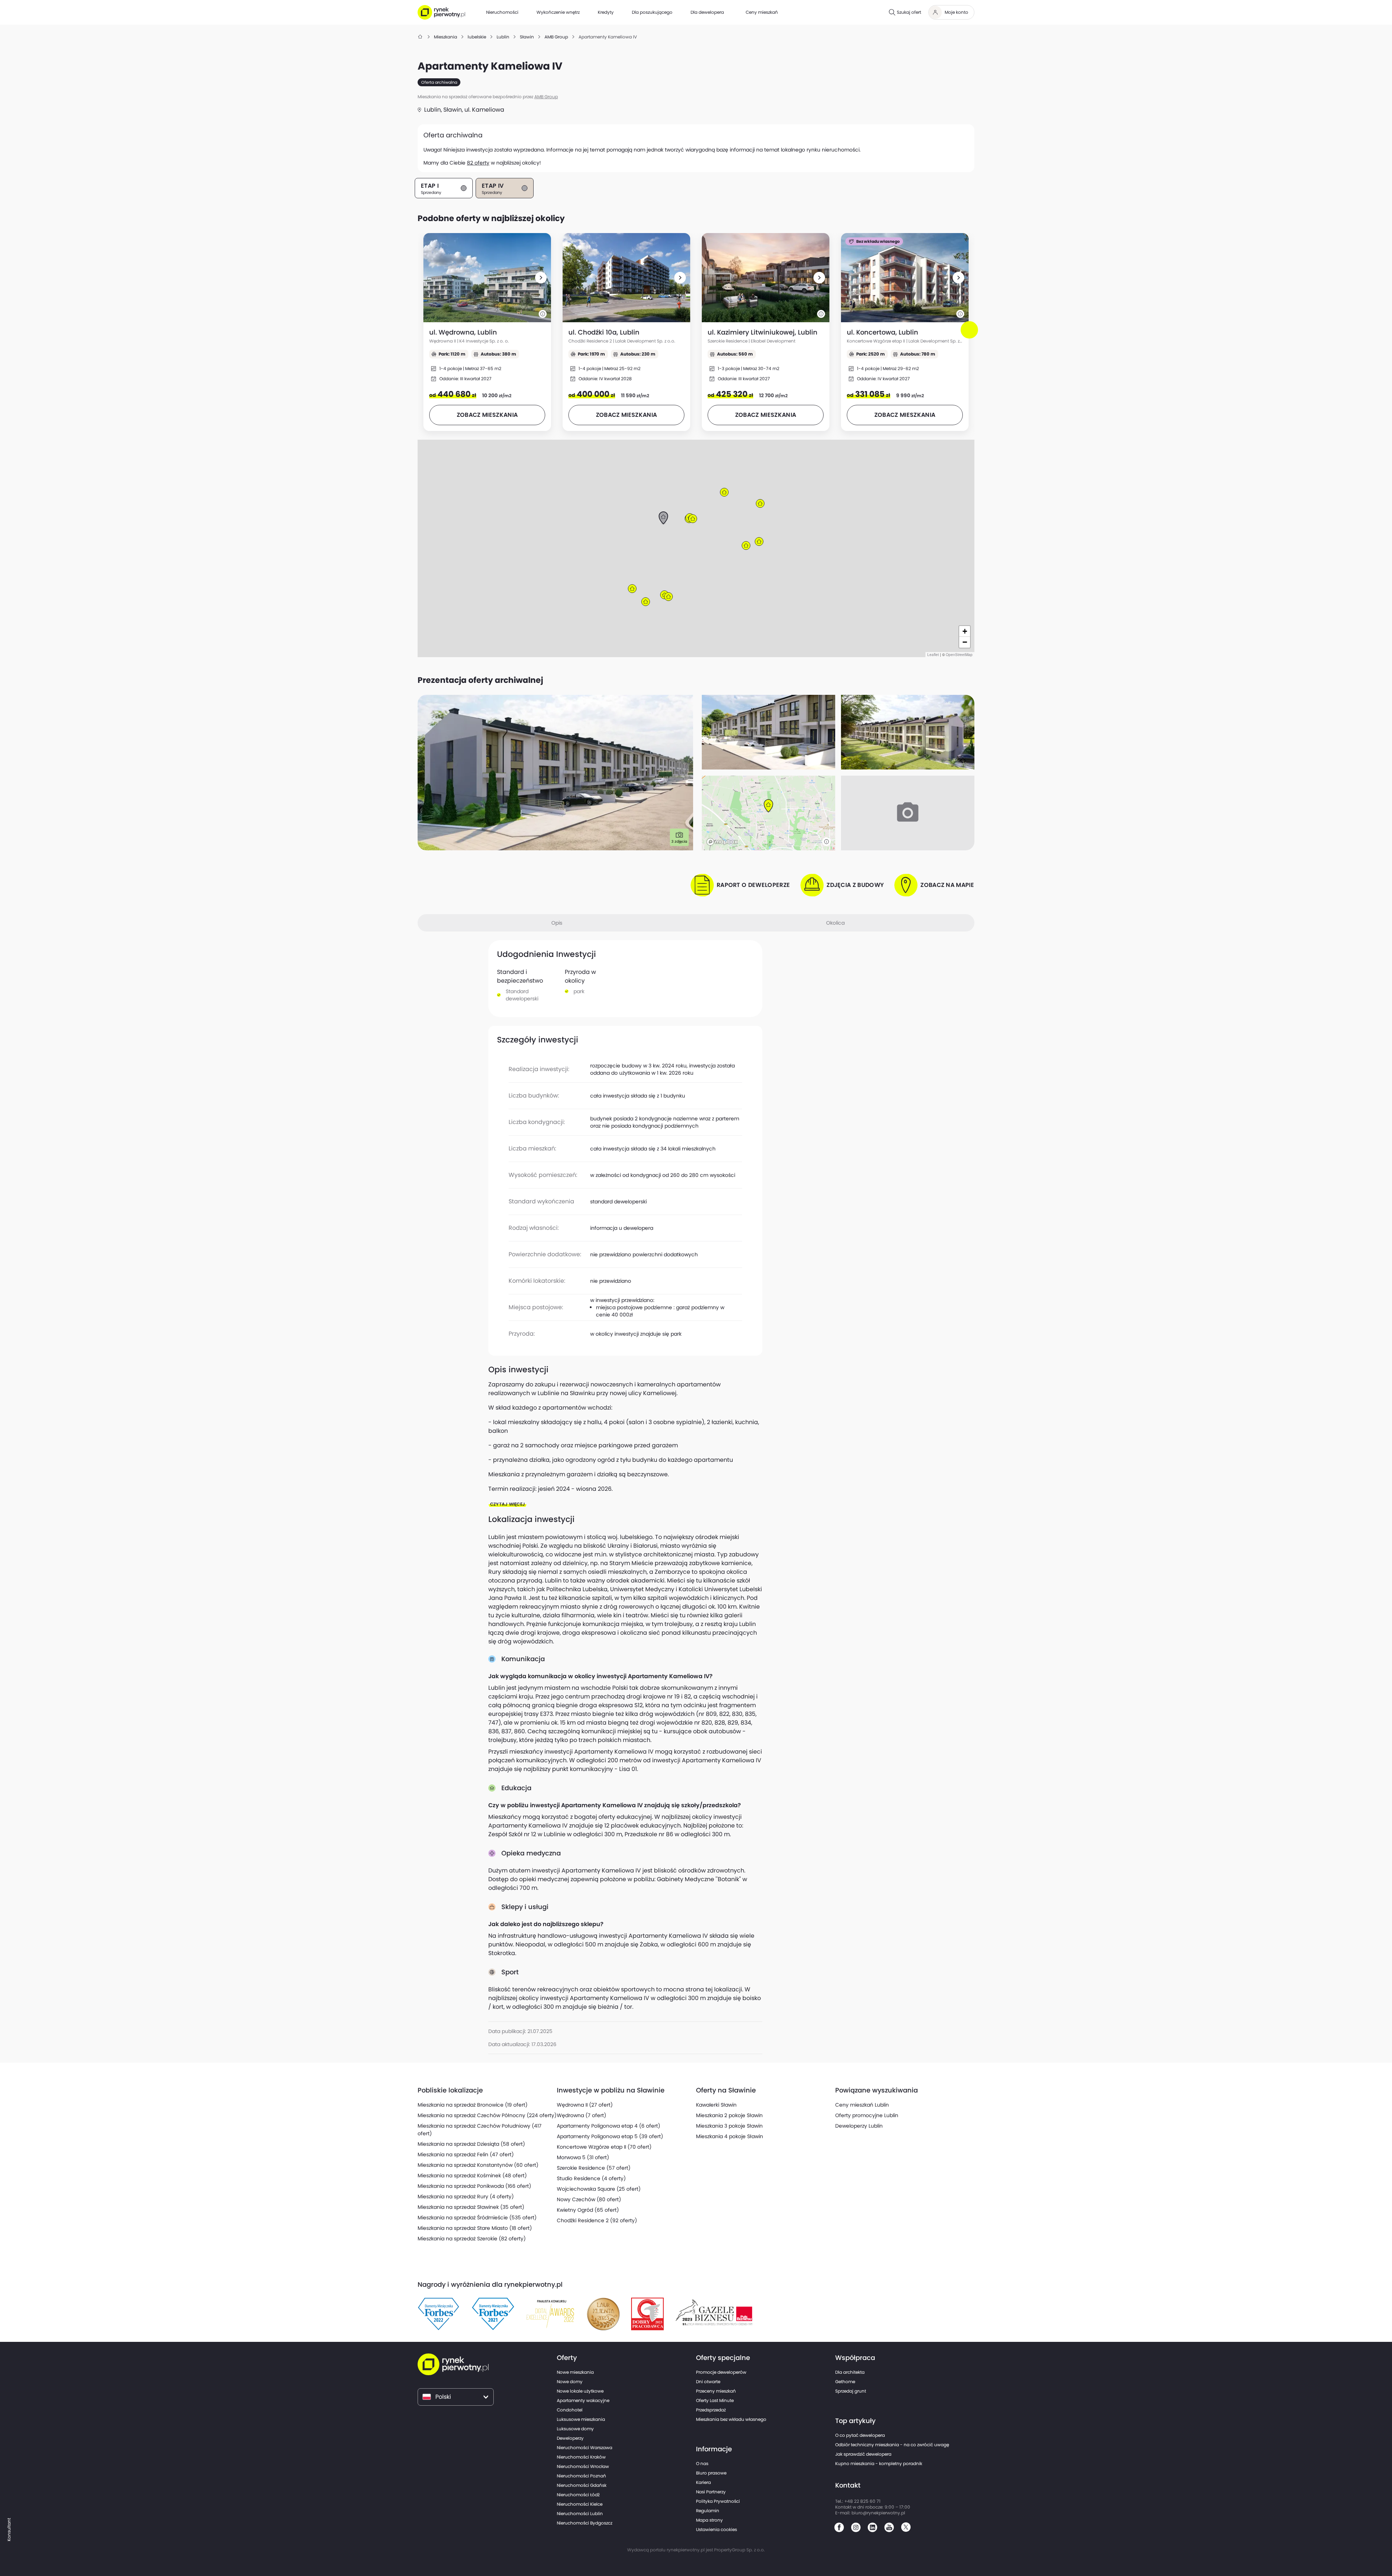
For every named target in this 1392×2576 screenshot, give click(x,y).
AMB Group (546, 97)
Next (971, 336)
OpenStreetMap (959, 655)
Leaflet (933, 655)
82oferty (478, 163)
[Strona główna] (420, 37)
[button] (541, 278)
